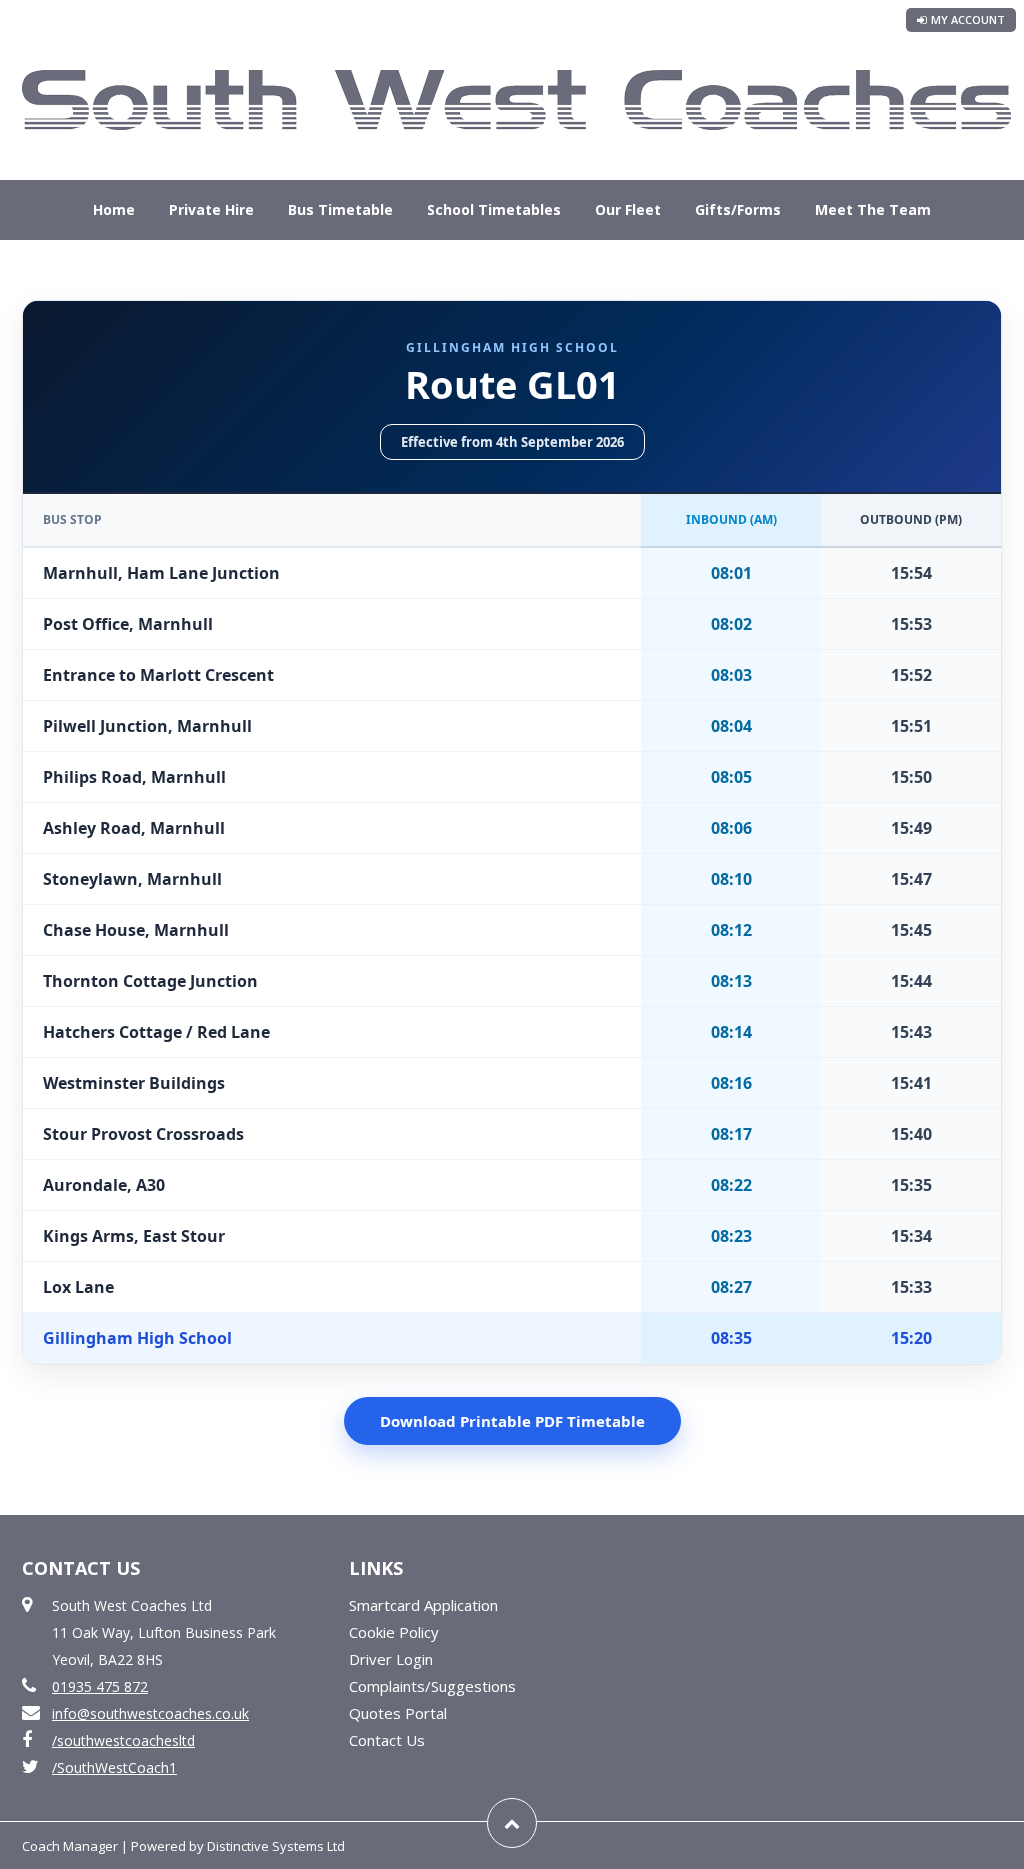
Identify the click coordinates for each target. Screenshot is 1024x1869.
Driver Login (391, 1659)
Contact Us (512, 269)
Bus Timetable (340, 209)
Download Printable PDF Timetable (512, 1421)
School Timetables (494, 209)
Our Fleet (628, 209)
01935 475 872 (100, 1686)
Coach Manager (70, 1846)
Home (114, 209)
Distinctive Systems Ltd (276, 1846)
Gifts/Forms (738, 209)
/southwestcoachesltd (123, 1740)
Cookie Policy (394, 1632)
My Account (968, 19)
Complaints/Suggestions (432, 1686)
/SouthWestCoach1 (114, 1767)
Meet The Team (873, 209)
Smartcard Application (423, 1605)
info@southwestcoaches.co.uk (150, 1713)
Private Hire (211, 209)
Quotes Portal (398, 1713)
